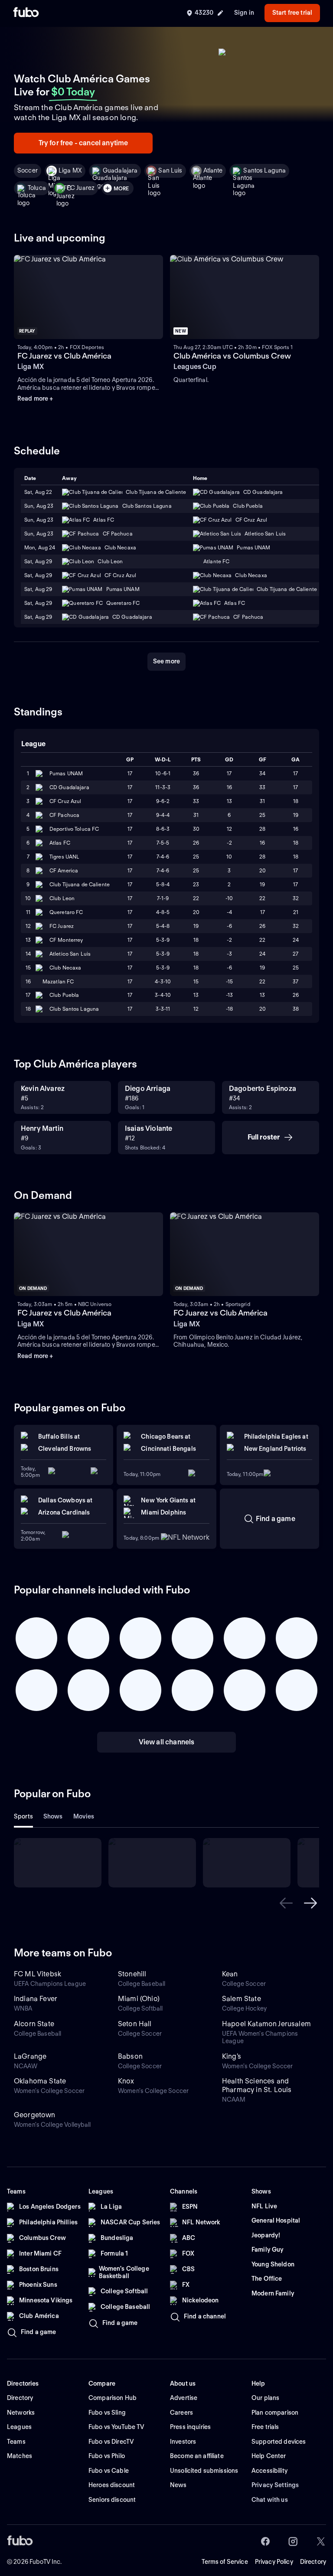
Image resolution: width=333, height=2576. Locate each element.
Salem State (242, 1999)
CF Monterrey (66, 940)
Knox (126, 2081)
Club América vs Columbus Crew (232, 356)
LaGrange (30, 2056)
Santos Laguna (264, 170)
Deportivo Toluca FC (74, 829)
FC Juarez (81, 188)
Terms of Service (225, 2562)
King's (232, 2056)
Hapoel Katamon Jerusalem (266, 2024)
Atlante (213, 170)
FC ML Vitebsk (38, 1974)
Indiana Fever (36, 1999)
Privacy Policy (274, 2562)
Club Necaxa (65, 968)
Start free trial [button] (292, 13)
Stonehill (132, 1974)
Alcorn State (34, 2024)
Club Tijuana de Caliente (80, 884)
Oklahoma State (40, 2081)
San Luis (170, 170)
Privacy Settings (275, 2485)
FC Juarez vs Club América (64, 356)
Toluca (37, 188)
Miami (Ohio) (139, 1999)
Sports (23, 1816)
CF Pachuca (64, 815)
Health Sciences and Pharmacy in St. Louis (257, 2085)
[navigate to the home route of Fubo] (26, 13)
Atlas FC (60, 843)
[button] (286, 1903)
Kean (230, 1974)
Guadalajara (120, 170)
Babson (130, 2056)
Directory (313, 2562)
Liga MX (70, 170)
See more (166, 661)
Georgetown (35, 2115)
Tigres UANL (64, 857)
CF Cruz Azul (65, 801)
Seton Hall (135, 2024)
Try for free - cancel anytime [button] (83, 143)
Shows (53, 1816)
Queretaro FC (66, 912)
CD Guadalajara (69, 787)
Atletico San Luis (70, 954)
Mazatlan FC (58, 981)
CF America (64, 870)
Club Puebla (64, 995)
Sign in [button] (244, 13)
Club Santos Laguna (74, 1009)
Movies (84, 1816)
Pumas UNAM (66, 773)
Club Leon (62, 898)
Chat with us (270, 2500)
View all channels (167, 1742)
